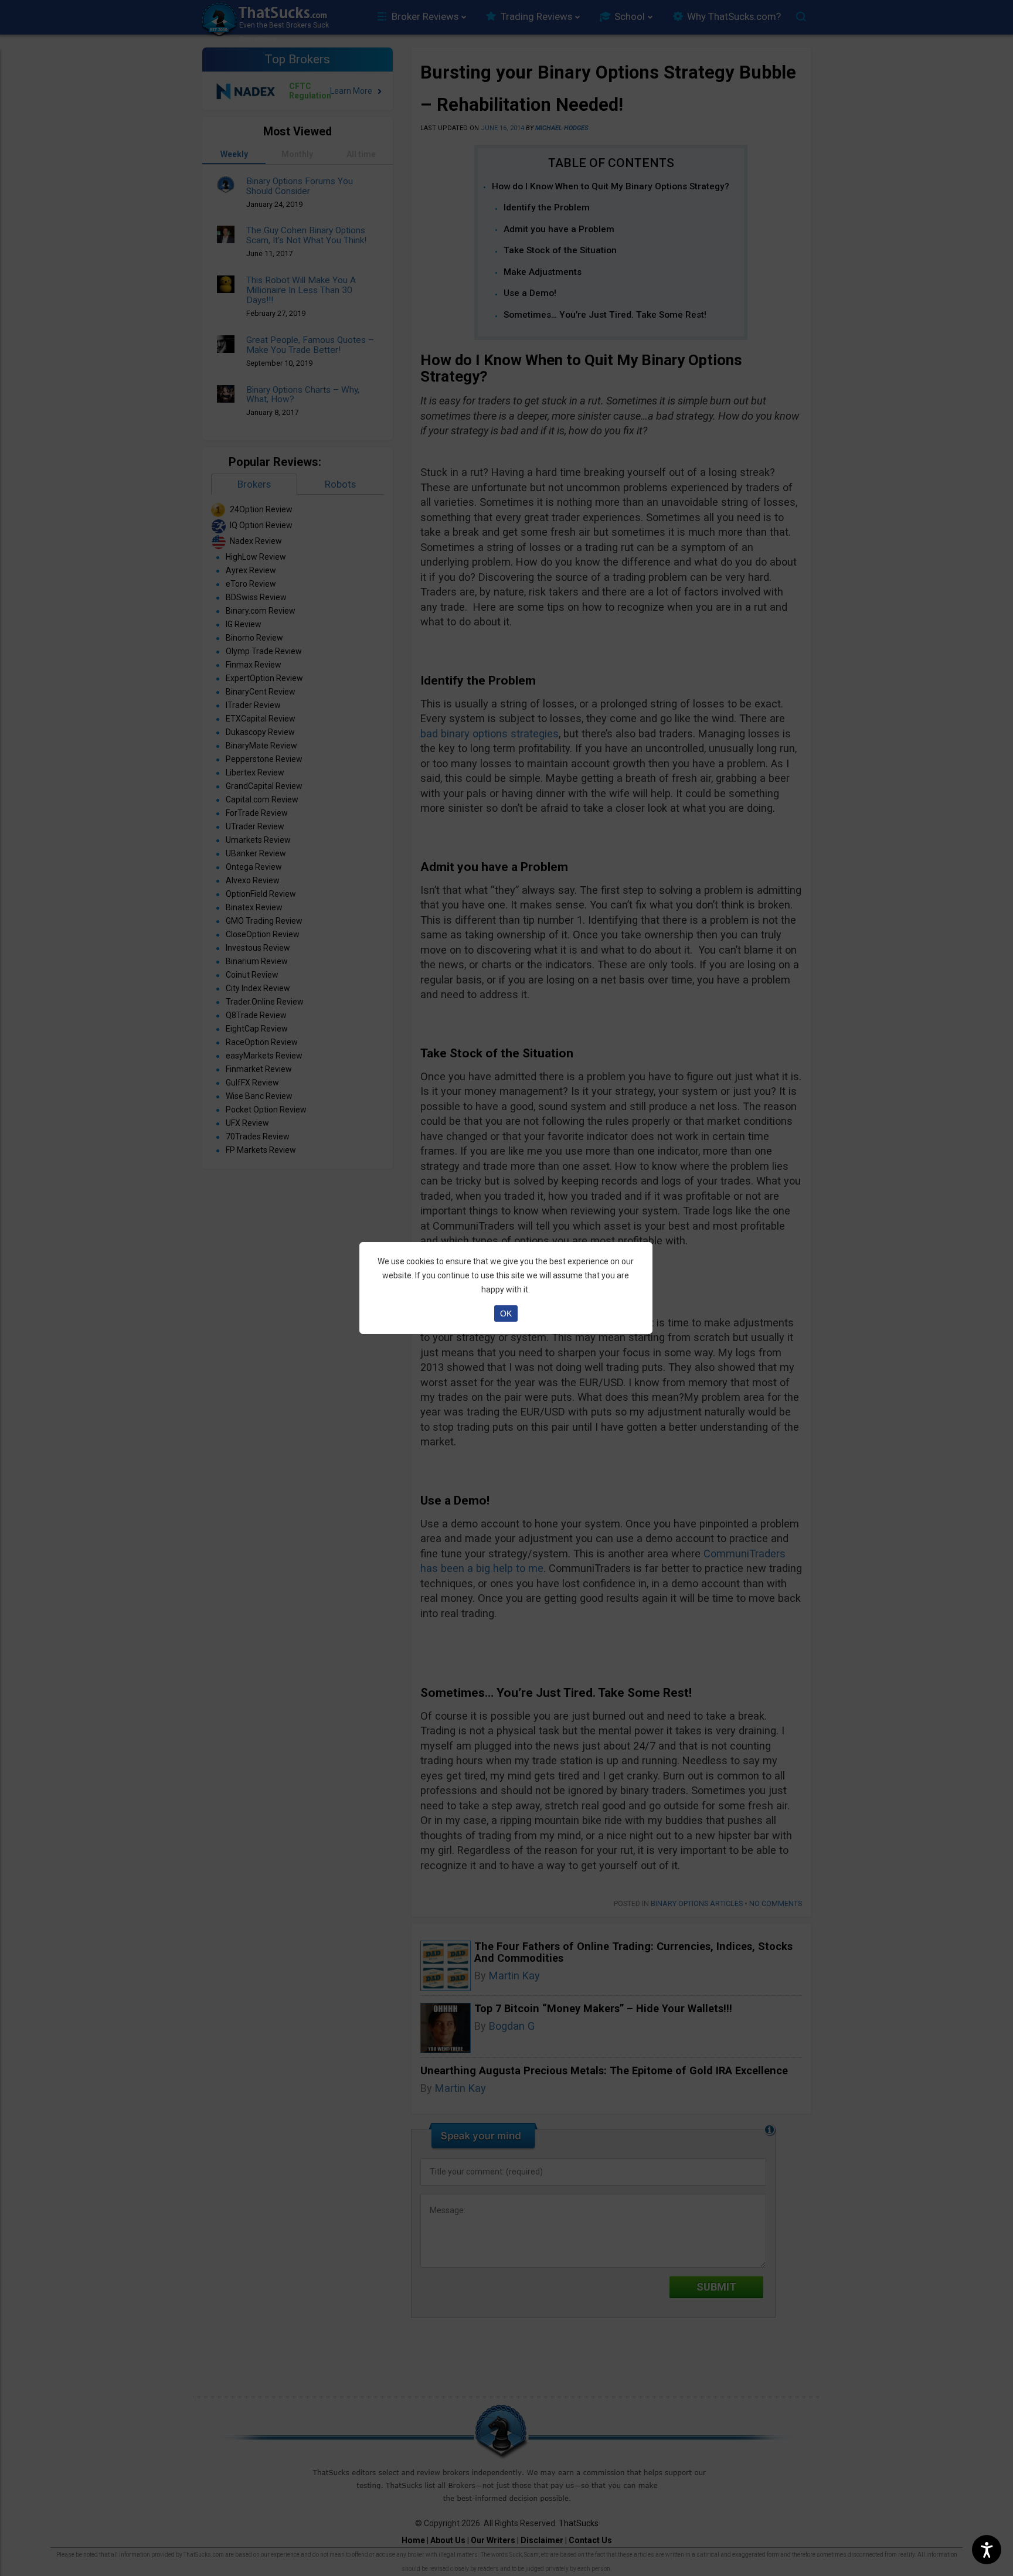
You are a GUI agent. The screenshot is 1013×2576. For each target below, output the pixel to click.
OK (506, 1313)
